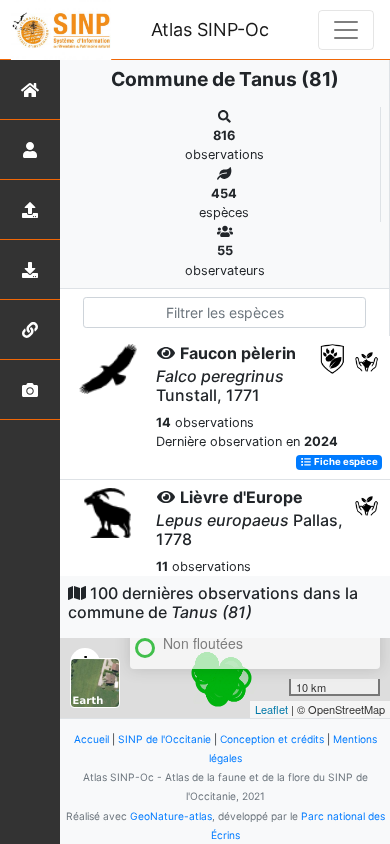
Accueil (91, 739)
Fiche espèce (345, 462)
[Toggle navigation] (346, 30)
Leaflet (271, 709)
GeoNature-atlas (171, 816)
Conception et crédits (272, 739)
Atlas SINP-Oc (210, 29)
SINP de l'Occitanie (164, 739)
